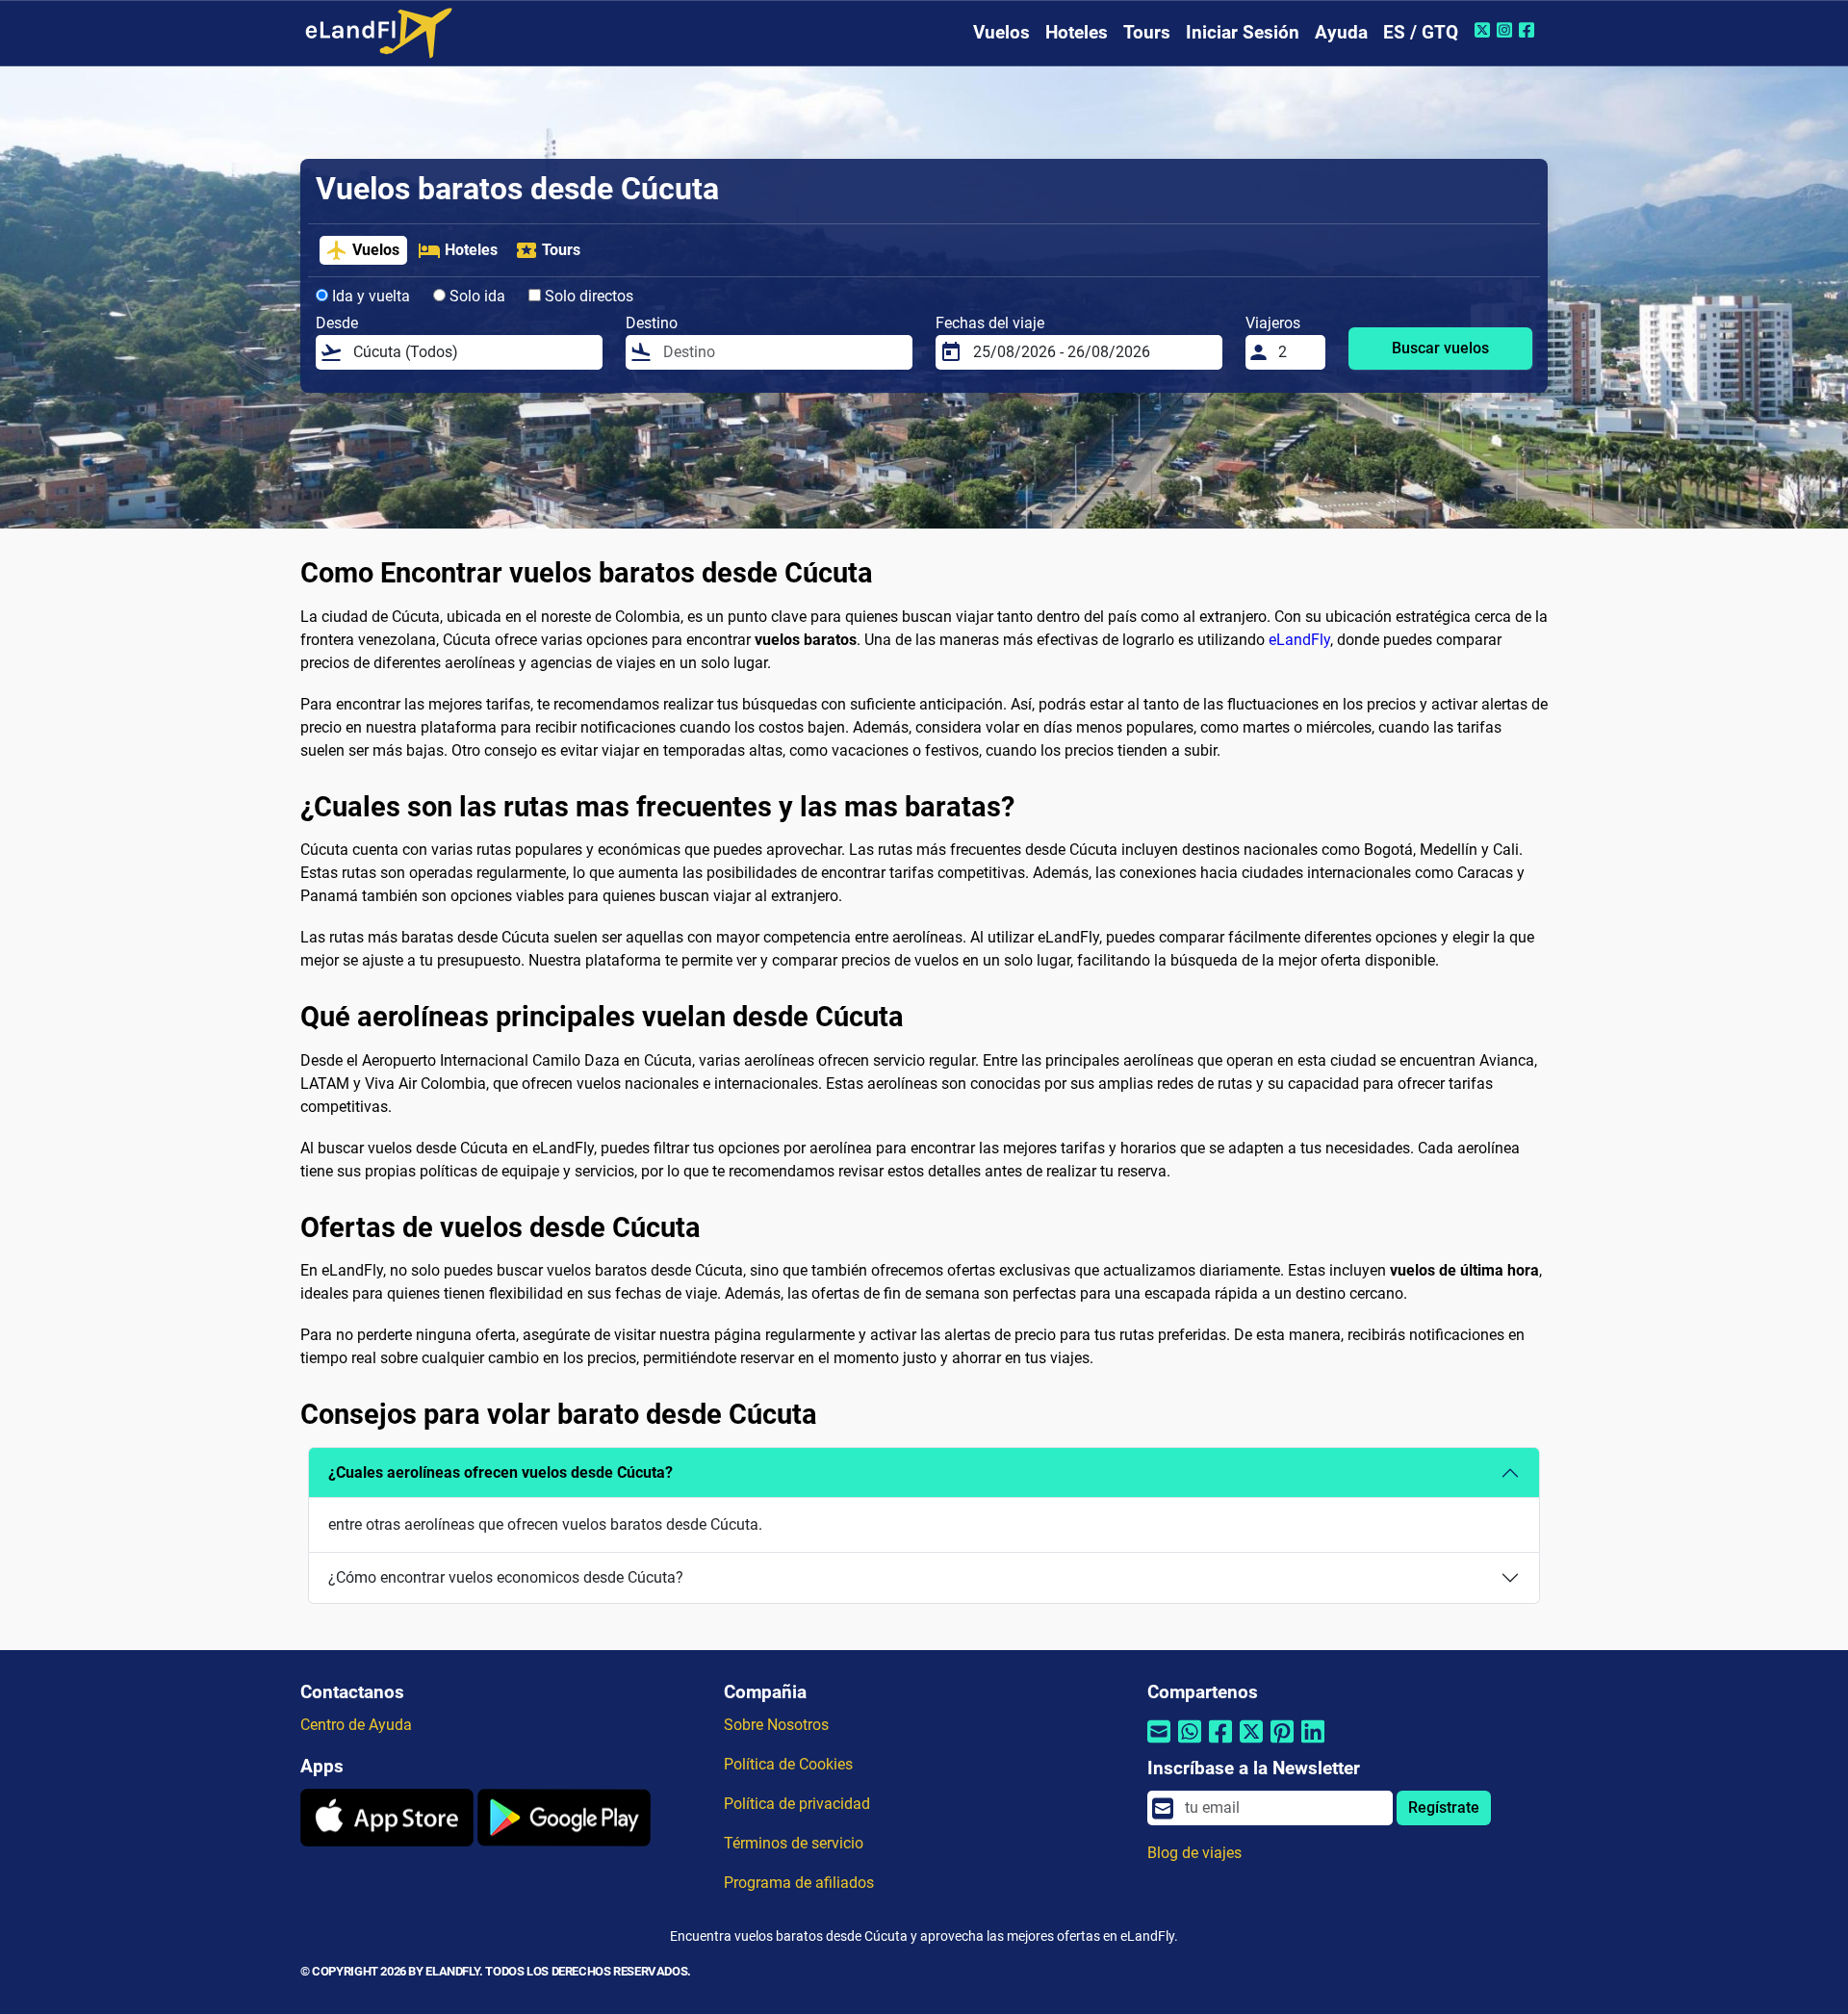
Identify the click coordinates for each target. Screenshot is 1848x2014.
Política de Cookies (788, 1764)
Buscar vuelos (1440, 348)
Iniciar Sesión (1243, 32)
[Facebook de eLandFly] (1529, 30)
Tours (1147, 32)
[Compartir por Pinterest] (1282, 1743)
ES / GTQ (1421, 32)
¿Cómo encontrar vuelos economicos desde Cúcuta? (506, 1577)
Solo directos (587, 296)
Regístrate (1444, 1807)
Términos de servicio (794, 1843)
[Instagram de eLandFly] (1507, 30)
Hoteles (1077, 32)
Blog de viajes (1194, 1853)
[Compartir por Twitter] (1251, 1743)
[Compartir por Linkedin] (1313, 1743)
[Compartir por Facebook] (1220, 1743)
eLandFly (1299, 640)
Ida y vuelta (369, 296)
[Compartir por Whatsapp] (1190, 1743)
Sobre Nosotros (776, 1725)
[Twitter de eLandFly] (1485, 30)
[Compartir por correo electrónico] (1159, 1743)
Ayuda (1341, 32)
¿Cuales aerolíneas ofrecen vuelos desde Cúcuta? (500, 1472)
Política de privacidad (797, 1804)
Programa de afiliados (799, 1883)
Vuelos (1001, 32)
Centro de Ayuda (356, 1725)
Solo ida (475, 296)
